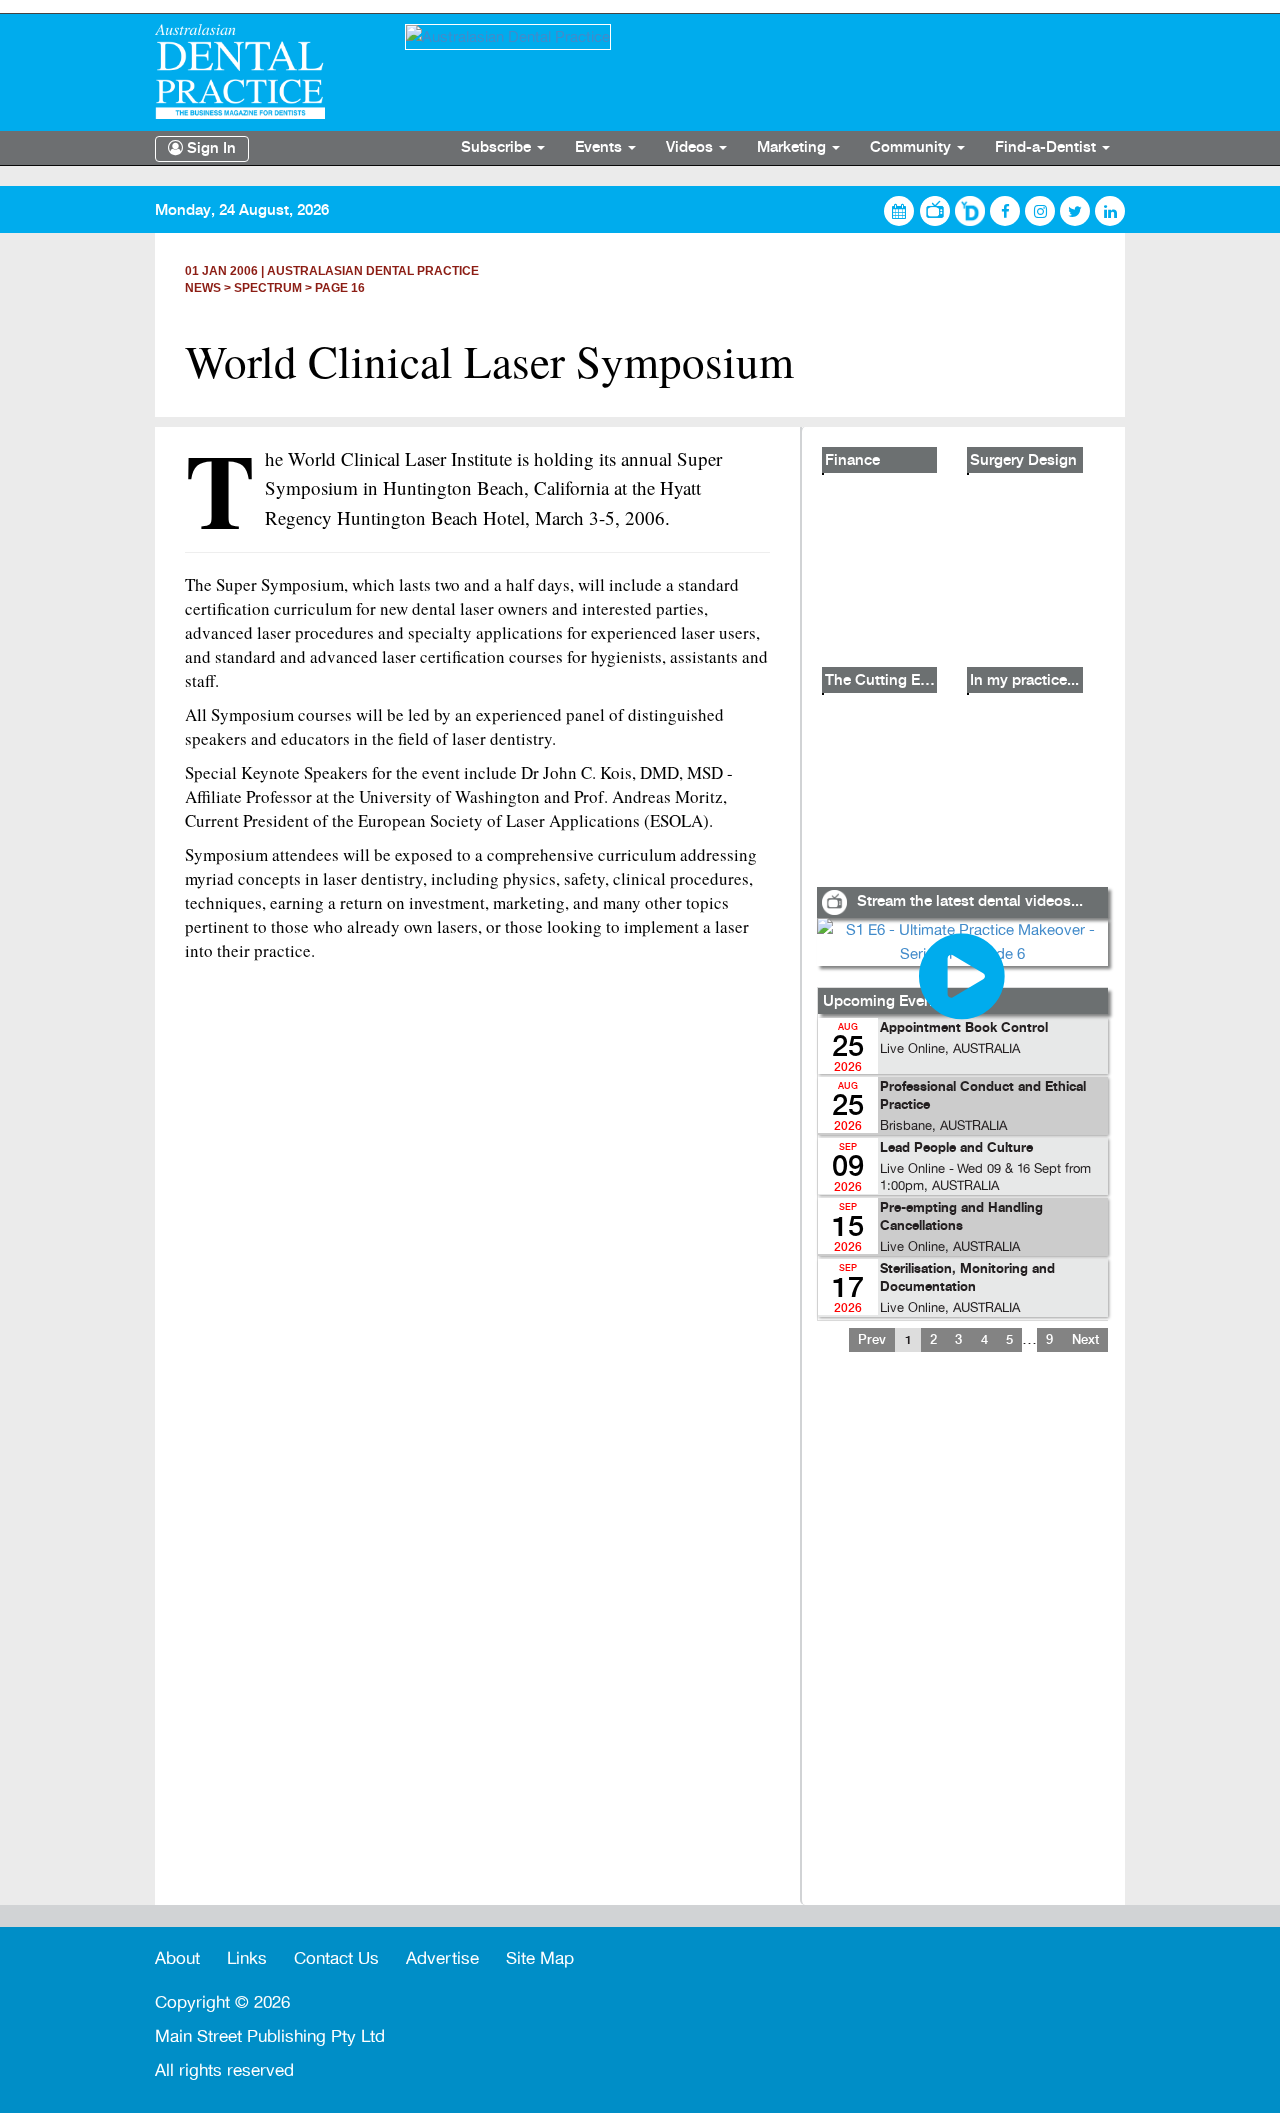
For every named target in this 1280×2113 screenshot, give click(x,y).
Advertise (442, 1958)
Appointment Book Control (964, 1028)
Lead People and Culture (956, 1148)
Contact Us (336, 1958)
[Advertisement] (962, 1641)
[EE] (265, 71)
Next (1085, 1340)
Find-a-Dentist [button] (1047, 148)
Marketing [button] (793, 148)
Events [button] (600, 148)
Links (247, 1958)
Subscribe (498, 148)
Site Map (540, 1958)
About (177, 1958)
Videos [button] (691, 148)
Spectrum (268, 288)
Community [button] (912, 148)
